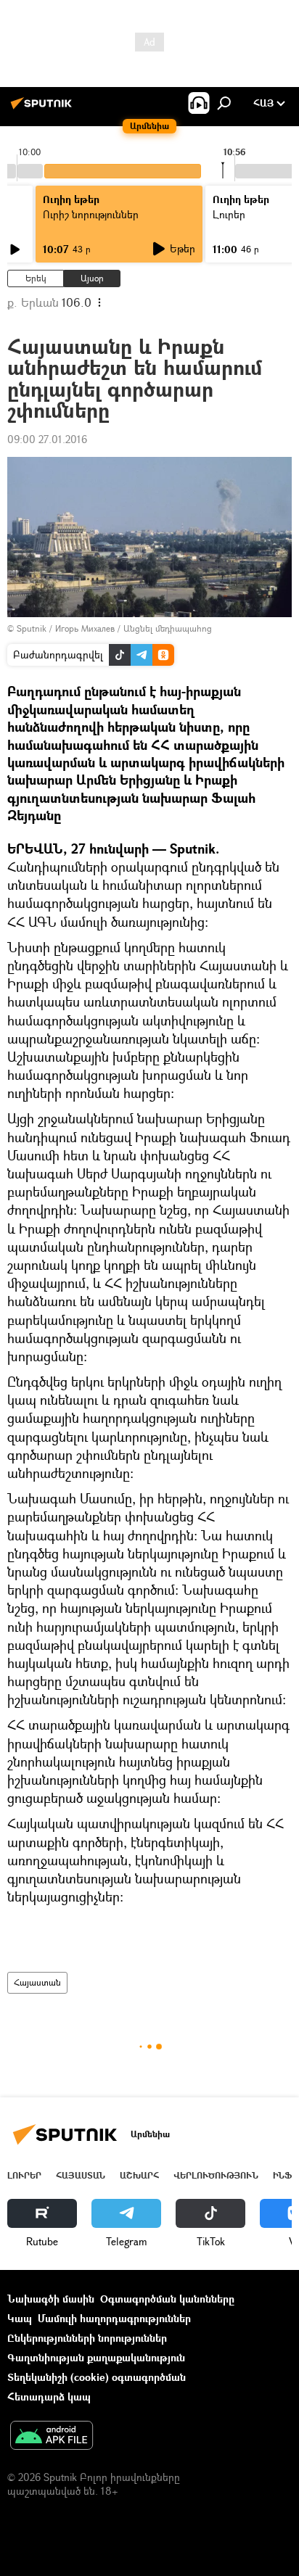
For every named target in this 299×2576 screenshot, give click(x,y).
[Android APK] (52, 2437)
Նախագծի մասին (51, 2299)
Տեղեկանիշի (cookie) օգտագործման (97, 2377)
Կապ (20, 2318)
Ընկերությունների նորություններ (87, 2338)
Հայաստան (37, 1982)
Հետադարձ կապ (49, 2397)
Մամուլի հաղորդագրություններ (114, 2318)
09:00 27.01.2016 (47, 439)
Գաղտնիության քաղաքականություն (96, 2357)
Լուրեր (24, 2175)
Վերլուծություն (216, 2175)
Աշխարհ (139, 2175)
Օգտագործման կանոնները (167, 2299)
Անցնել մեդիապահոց (168, 628)
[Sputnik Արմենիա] (44, 108)
